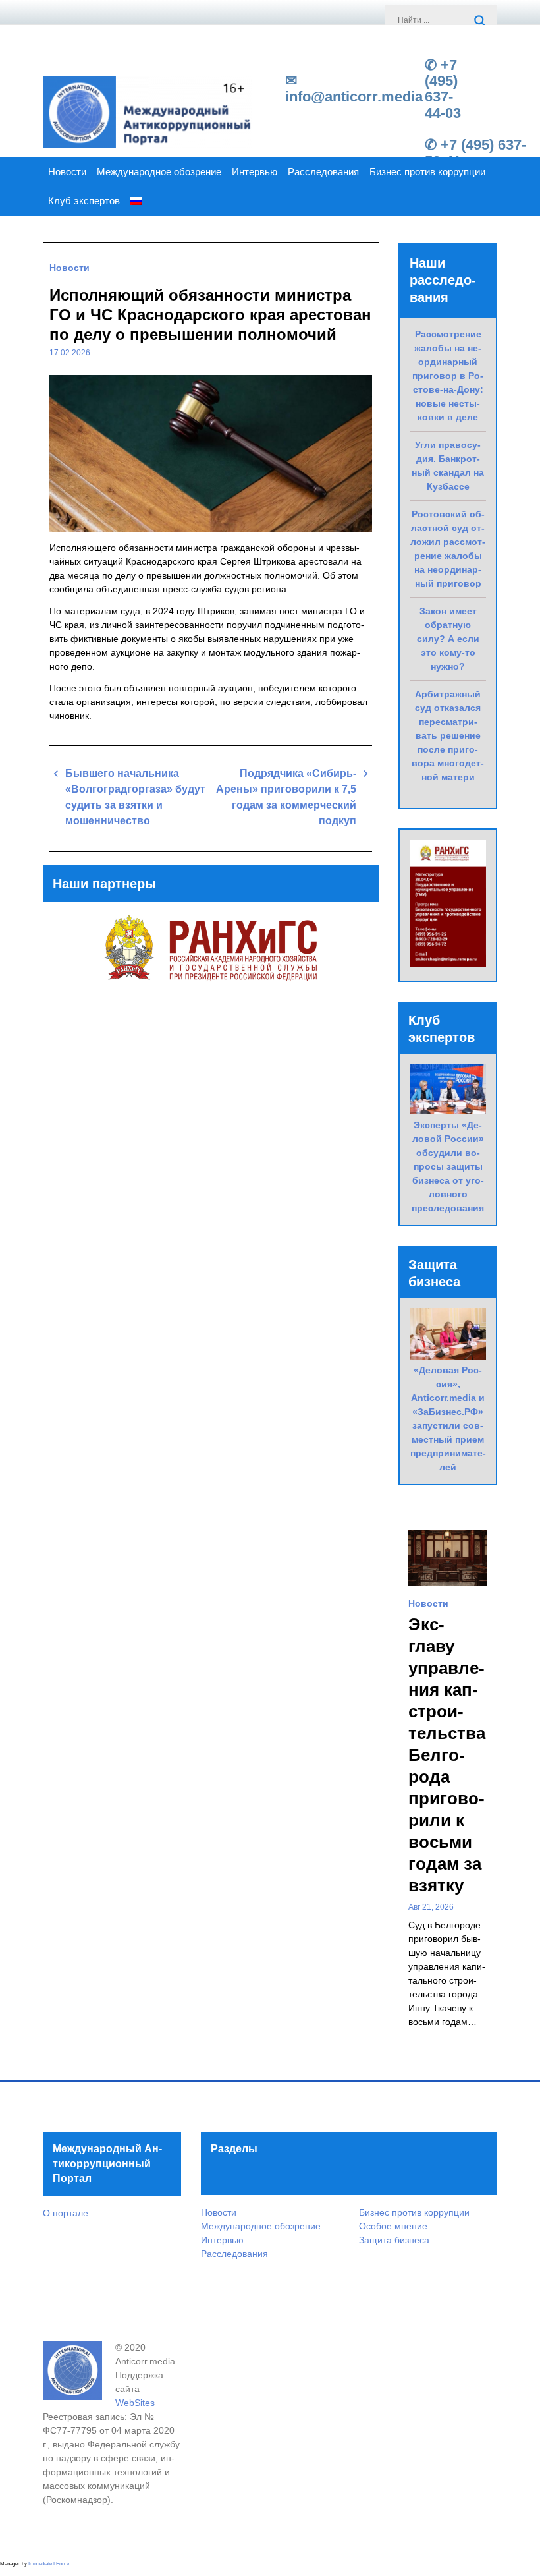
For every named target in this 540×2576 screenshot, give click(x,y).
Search (481, 22)
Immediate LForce (49, 2564)
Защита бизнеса (394, 2240)
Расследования (323, 172)
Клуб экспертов (84, 201)
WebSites (135, 2403)
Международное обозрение (159, 172)
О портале (66, 2213)
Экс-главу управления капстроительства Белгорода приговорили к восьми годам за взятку (447, 1755)
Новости (67, 172)
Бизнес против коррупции (427, 172)
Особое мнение (393, 2226)
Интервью (255, 172)
